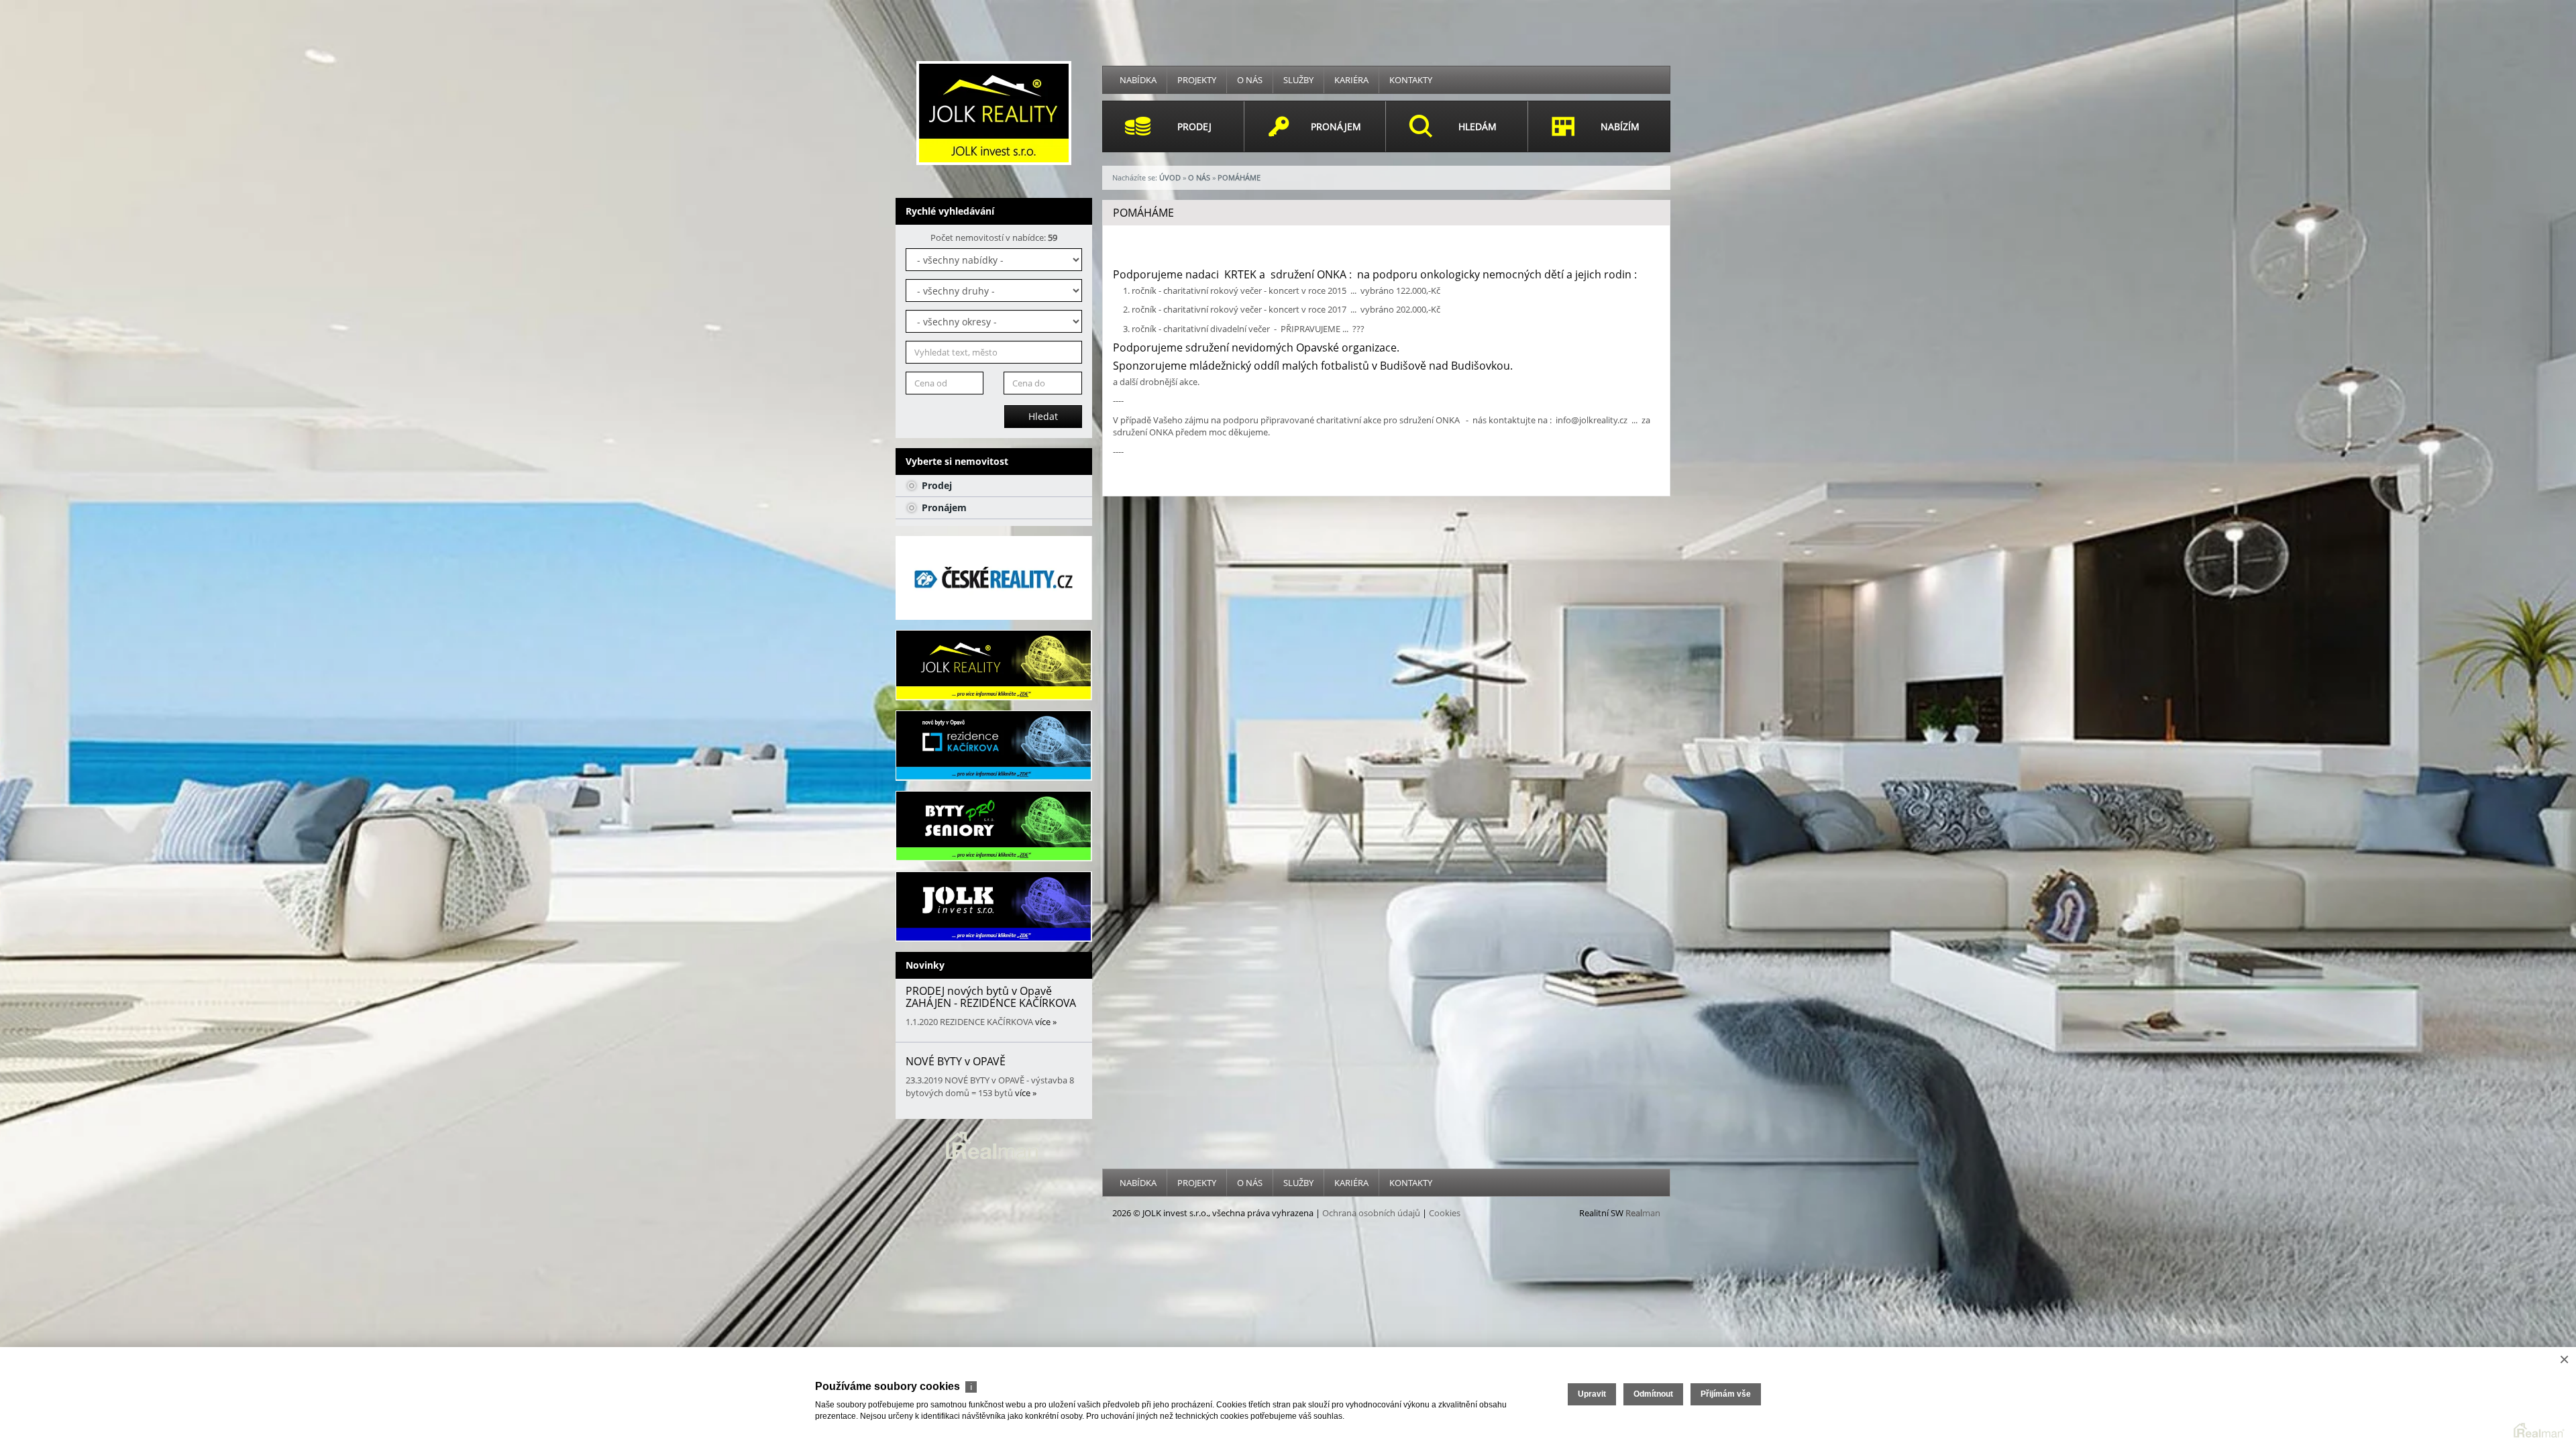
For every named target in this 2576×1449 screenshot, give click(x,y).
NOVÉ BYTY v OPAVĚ (956, 1061)
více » (1046, 1022)
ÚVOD (1170, 177)
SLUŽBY (1298, 80)
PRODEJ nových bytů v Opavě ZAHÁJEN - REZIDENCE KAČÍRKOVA (991, 997)
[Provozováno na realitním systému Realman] (994, 1144)
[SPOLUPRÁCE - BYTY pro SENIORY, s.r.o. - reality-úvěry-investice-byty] (994, 826)
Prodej (935, 485)
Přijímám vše (1726, 1394)
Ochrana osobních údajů (1371, 1213)
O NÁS (1250, 80)
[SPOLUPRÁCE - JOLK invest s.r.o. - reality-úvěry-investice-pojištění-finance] (994, 907)
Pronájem (943, 507)
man (1643, 1213)
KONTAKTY (1411, 80)
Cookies (1445, 1213)
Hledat (1043, 416)
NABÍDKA (1138, 80)
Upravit (1592, 1394)
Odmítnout (1653, 1394)
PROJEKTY (1197, 80)
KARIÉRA (1351, 80)
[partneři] (994, 578)
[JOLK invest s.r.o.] (994, 112)
